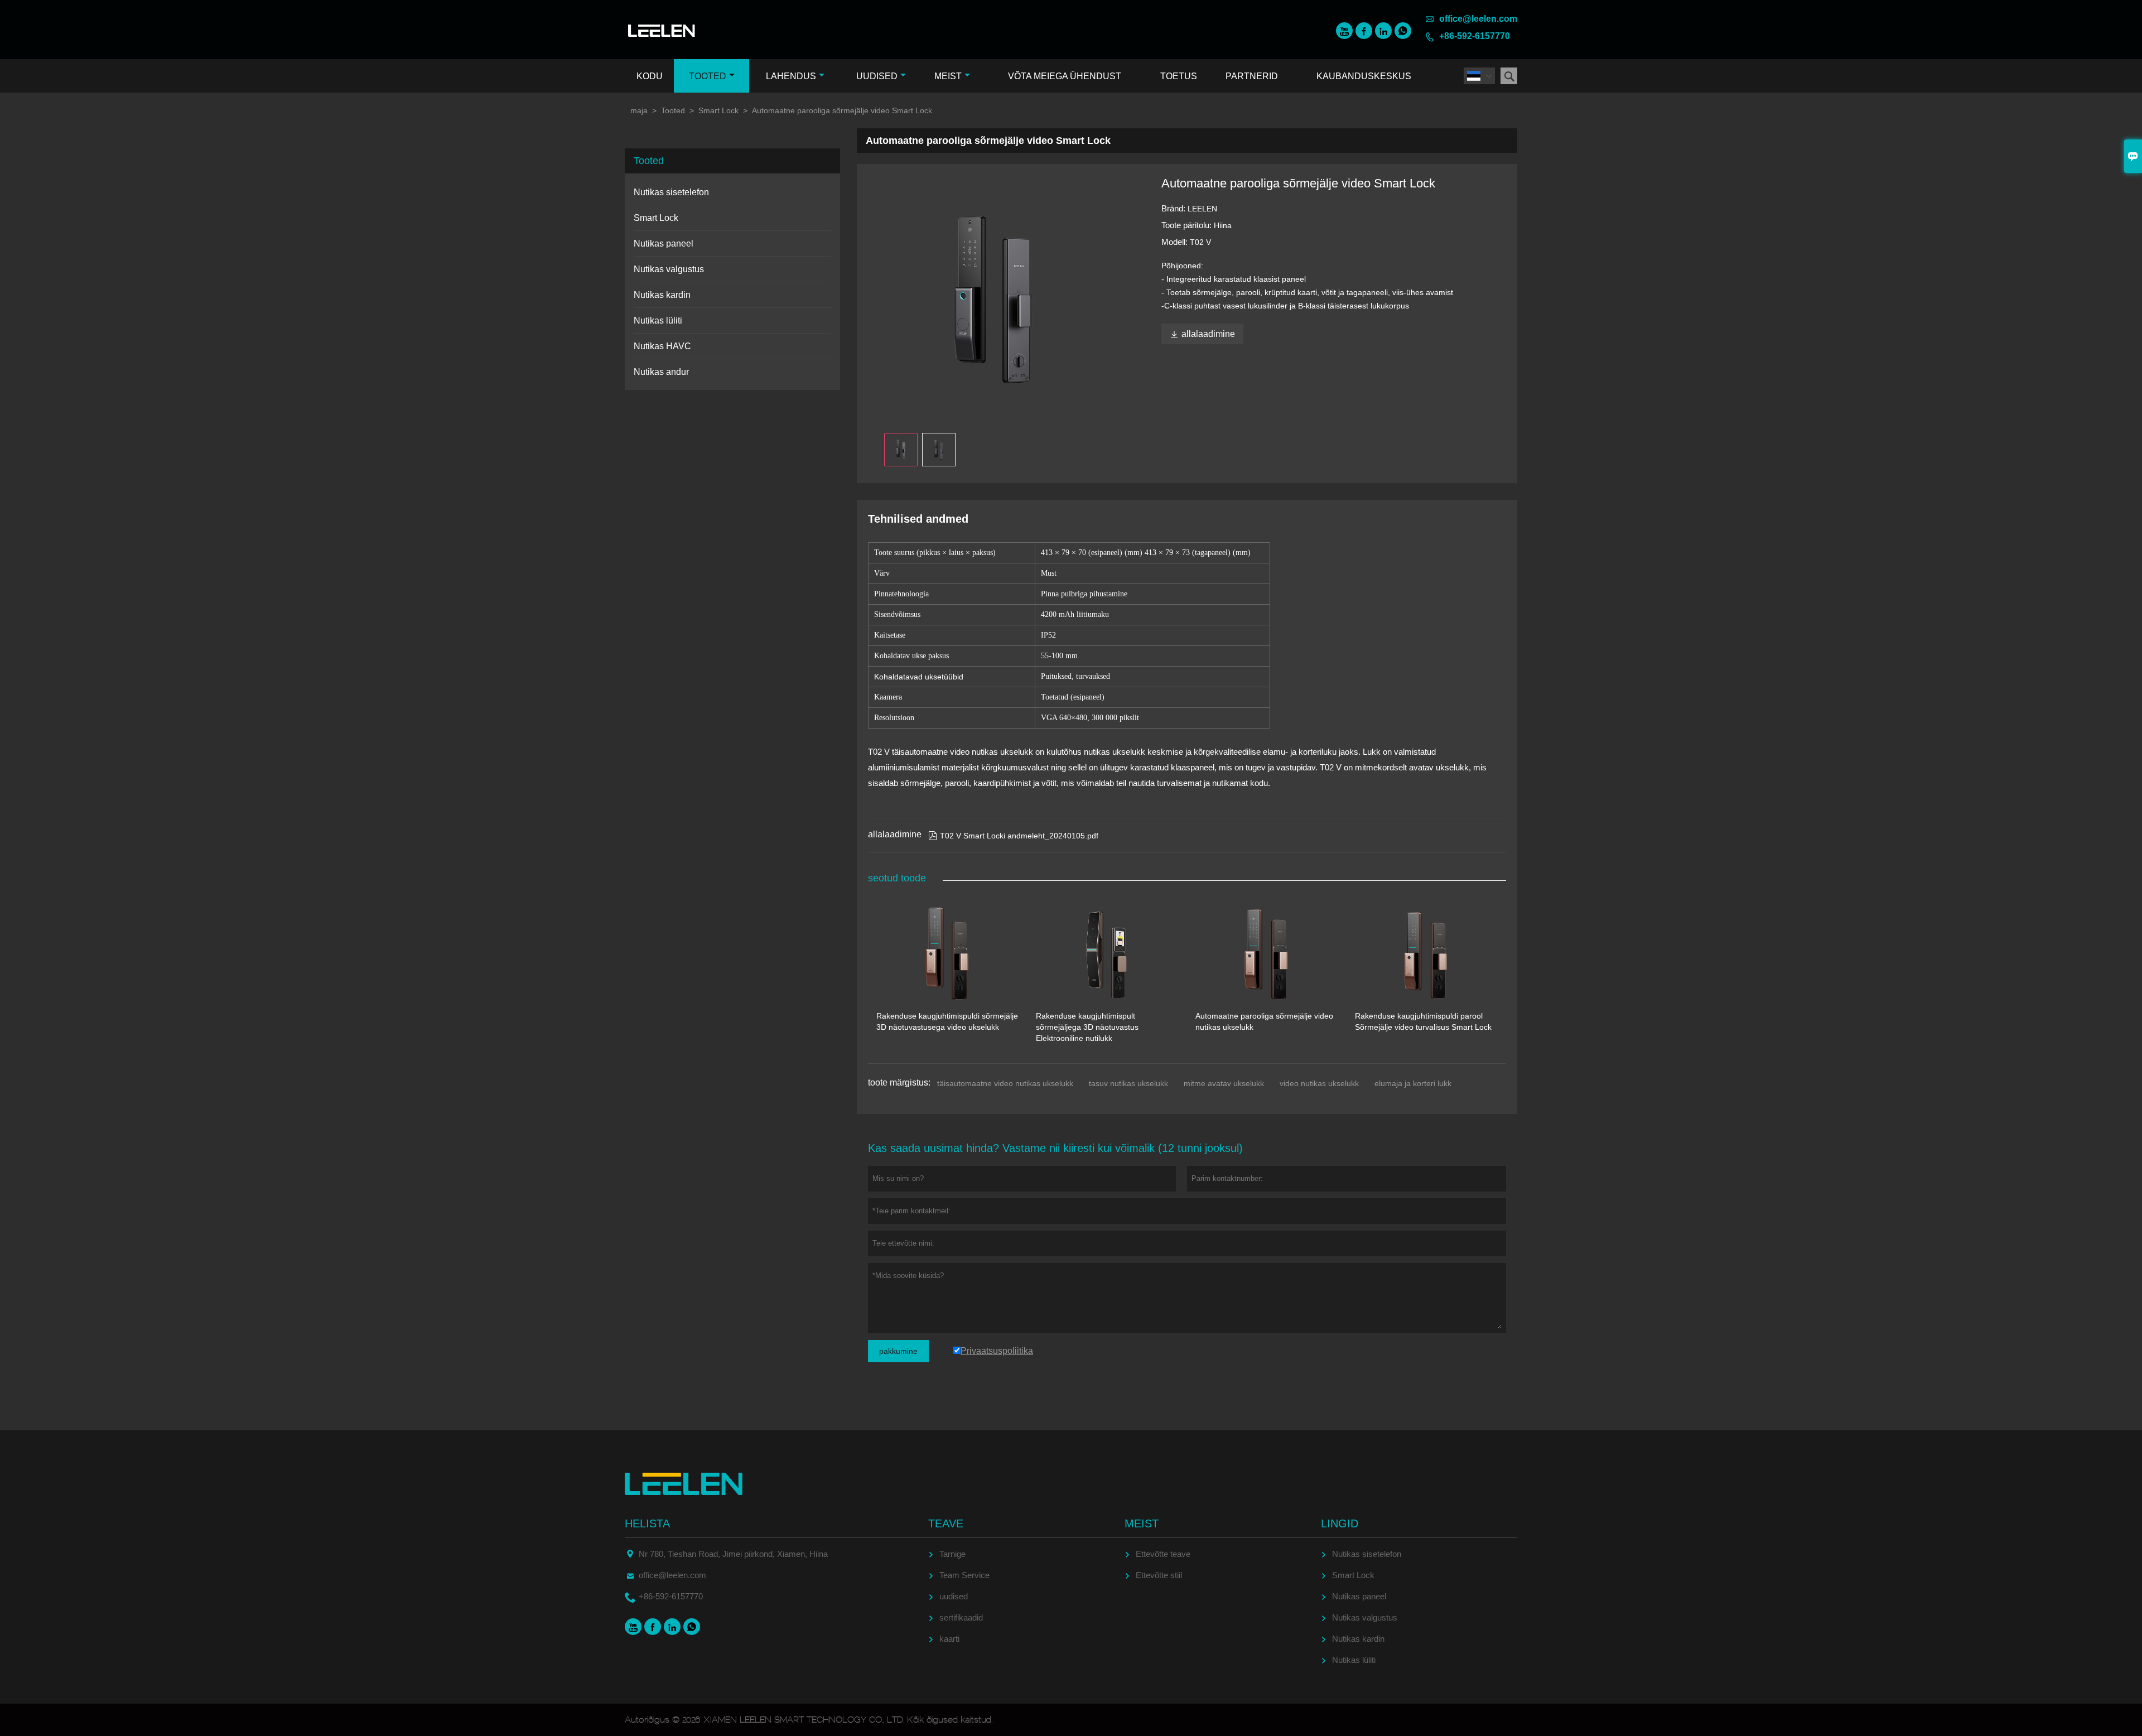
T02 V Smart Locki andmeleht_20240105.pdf (1013, 836)
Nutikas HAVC (662, 346)
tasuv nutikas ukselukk (1128, 1083)
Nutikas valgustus (669, 269)
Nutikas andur (661, 372)
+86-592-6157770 (1475, 36)
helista (647, 1523)
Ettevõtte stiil (1159, 1575)
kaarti (949, 1639)
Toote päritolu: (1188, 225)
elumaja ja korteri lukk (1413, 1083)
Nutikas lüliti (658, 320)
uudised (954, 1596)
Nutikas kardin (662, 295)
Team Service (964, 1575)
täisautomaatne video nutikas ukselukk (1005, 1083)
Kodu (650, 76)
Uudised (877, 76)
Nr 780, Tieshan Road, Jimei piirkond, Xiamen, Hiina (733, 1554)
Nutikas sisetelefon (671, 192)
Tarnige (952, 1554)
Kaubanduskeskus (1364, 76)
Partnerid (1252, 76)
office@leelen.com (1478, 19)
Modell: (1176, 242)
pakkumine (898, 1351)
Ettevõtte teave (1163, 1554)
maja (639, 110)
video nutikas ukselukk (1319, 1083)
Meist (948, 76)
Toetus (1179, 76)
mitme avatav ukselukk (1224, 1083)
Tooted (708, 76)
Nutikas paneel (664, 243)
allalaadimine (1202, 334)
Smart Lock (718, 110)
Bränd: (1174, 208)
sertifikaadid (961, 1617)
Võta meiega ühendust (1065, 76)
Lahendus (791, 76)
